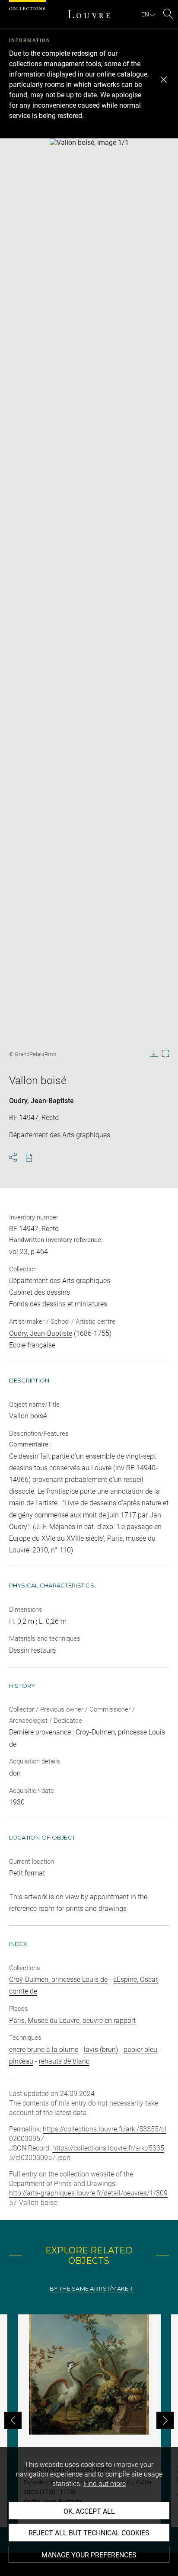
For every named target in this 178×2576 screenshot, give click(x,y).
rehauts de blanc (64, 2061)
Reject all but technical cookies (89, 2533)
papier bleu (140, 2050)
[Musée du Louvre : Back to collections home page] (89, 14)
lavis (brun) (101, 2050)
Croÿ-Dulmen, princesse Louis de (58, 1979)
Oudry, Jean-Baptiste (41, 1101)
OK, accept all (89, 2511)
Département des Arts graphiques (60, 1281)
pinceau (21, 2061)
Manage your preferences (89, 2555)
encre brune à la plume (44, 2050)
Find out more (105, 2484)
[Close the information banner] (164, 80)
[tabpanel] (89, 2421)
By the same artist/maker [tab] (91, 2289)
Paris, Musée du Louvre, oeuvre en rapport (72, 2021)
